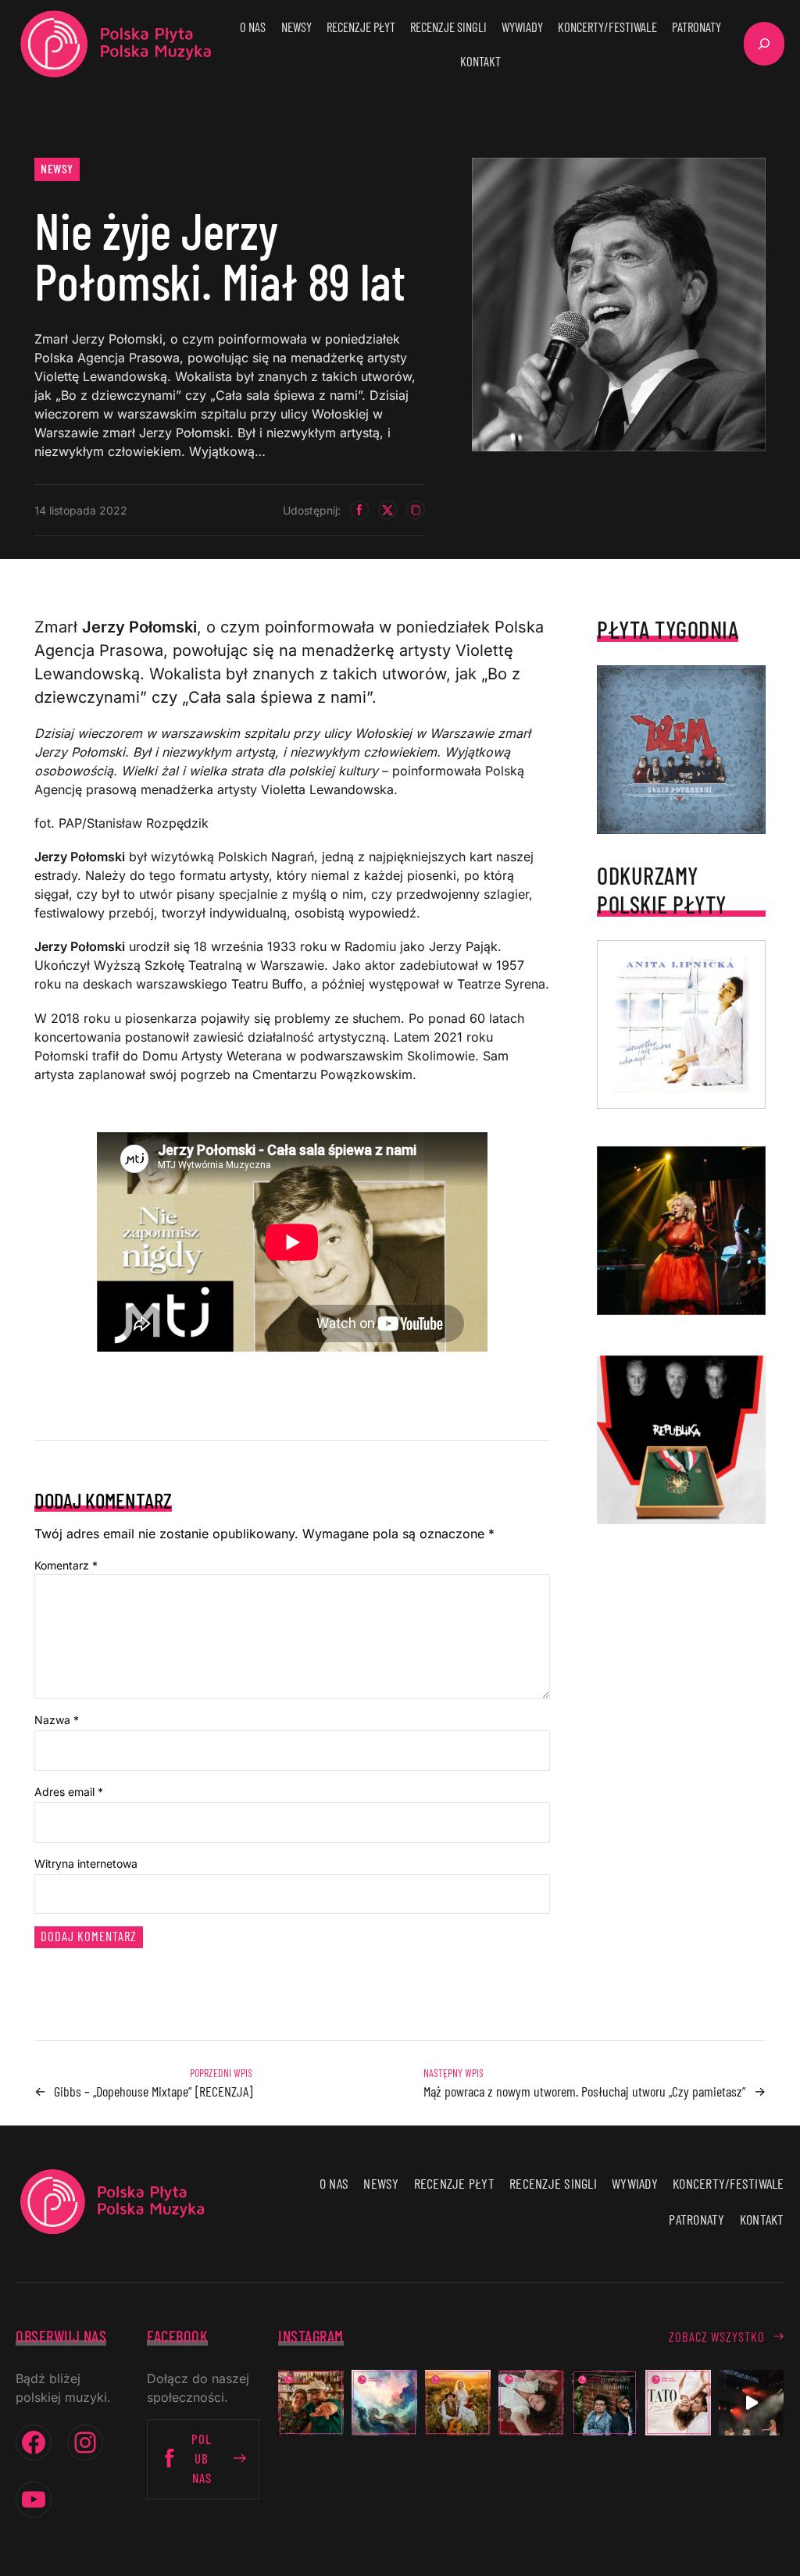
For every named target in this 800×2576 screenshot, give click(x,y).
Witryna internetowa (86, 1863)
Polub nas (202, 2458)
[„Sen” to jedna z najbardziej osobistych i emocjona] (384, 2403)
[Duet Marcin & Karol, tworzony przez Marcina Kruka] (605, 2403)
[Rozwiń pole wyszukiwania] (764, 44)
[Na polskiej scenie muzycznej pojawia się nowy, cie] (531, 2403)
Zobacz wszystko (717, 2336)
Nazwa (57, 1720)
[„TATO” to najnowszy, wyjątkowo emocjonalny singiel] (678, 2403)
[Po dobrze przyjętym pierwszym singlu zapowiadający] (311, 2403)
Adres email (69, 1792)
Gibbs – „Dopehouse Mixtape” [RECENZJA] (153, 2091)
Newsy (57, 168)
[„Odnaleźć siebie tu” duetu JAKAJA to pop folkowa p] (458, 2403)
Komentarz (66, 1565)
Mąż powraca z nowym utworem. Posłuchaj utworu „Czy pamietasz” (585, 2091)
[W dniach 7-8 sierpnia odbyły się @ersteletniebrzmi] (752, 2403)
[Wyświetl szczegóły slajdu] (681, 1231)
